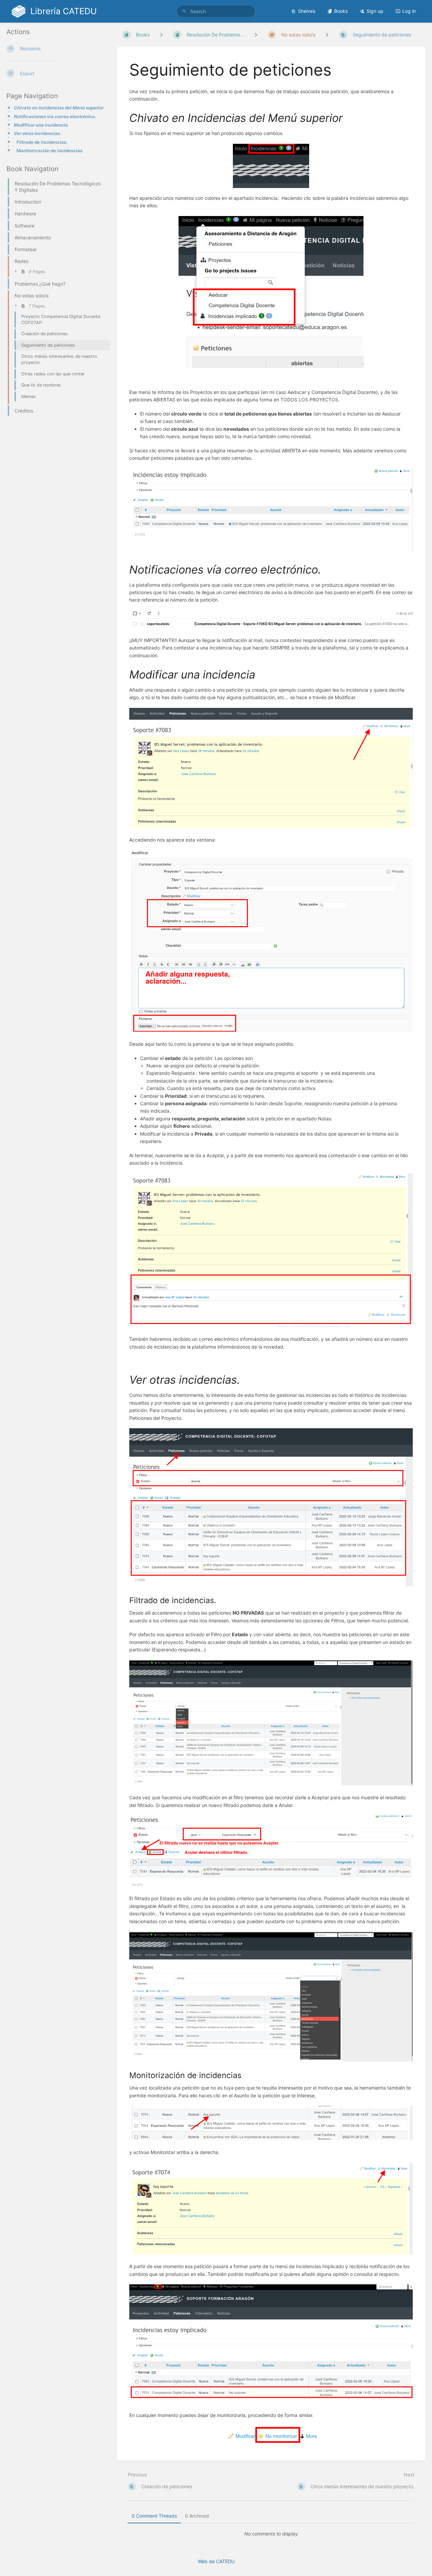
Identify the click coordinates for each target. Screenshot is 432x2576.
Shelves (307, 11)
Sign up (375, 11)
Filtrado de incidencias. (42, 142)
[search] (216, 11)
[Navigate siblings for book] (161, 35)
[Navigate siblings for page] (327, 35)
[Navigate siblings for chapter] (256, 35)
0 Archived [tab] (197, 2516)
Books (341, 11)
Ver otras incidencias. (37, 133)
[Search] (184, 11)
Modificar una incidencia (41, 125)
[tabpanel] (271, 2534)
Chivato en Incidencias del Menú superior (59, 108)
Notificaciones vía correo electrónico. (55, 116)
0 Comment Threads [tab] (154, 2516)
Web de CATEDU (216, 2561)
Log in (409, 11)
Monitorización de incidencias (49, 151)
